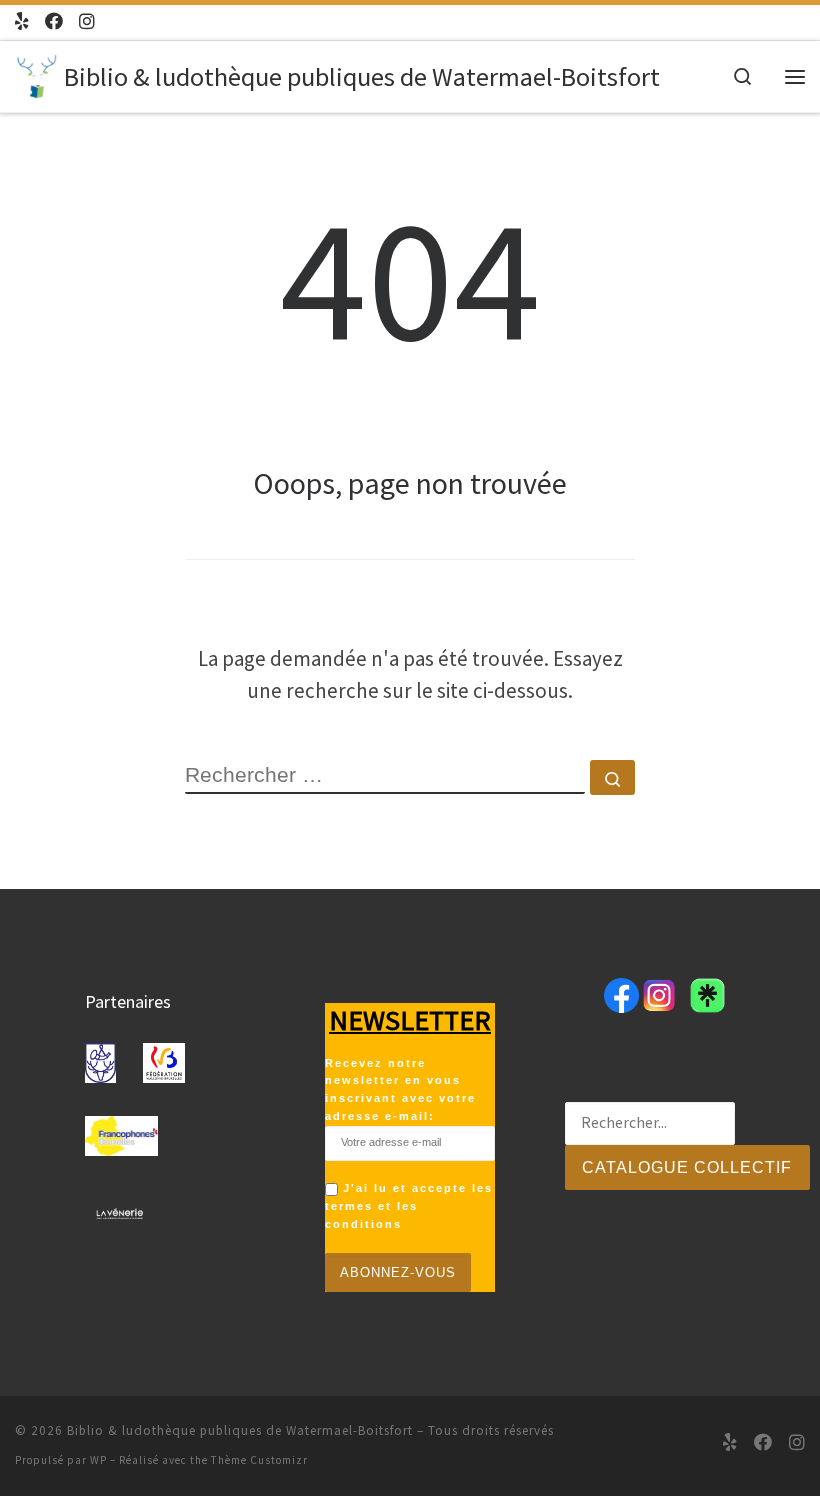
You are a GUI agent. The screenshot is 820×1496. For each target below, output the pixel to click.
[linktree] (22, 21)
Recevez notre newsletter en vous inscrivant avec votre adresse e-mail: (400, 1090)
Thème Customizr (259, 1460)
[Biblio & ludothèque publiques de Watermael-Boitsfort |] (36, 73)
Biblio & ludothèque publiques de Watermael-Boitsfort (240, 1430)
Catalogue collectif (687, 1167)
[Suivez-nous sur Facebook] (54, 21)
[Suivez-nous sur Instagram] (87, 21)
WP (98, 1460)
